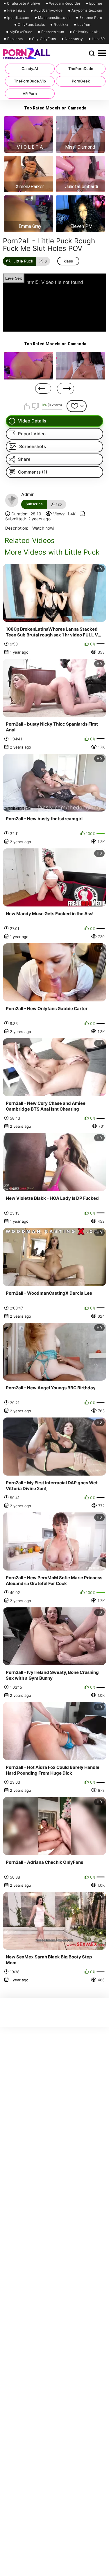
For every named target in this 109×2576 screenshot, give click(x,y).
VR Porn (30, 93)
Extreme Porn (91, 18)
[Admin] (12, 500)
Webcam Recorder (65, 3)
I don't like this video (35, 406)
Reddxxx (61, 25)
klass (68, 261)
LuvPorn (84, 25)
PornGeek (81, 81)
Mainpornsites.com (54, 18)
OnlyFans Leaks (31, 25)
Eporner (96, 3)
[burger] (102, 53)
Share (24, 459)
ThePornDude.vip (30, 81)
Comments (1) (33, 472)
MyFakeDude (21, 32)
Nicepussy (74, 39)
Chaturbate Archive (24, 3)
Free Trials (16, 10)
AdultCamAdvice (48, 10)
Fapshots (15, 39)
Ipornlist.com (18, 18)
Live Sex (14, 278)
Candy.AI (30, 69)
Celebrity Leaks (86, 32)
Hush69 (98, 39)
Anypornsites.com (87, 10)
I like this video (26, 406)
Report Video (32, 434)
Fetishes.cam (53, 32)
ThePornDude (81, 69)
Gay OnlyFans (44, 39)
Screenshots (33, 446)
